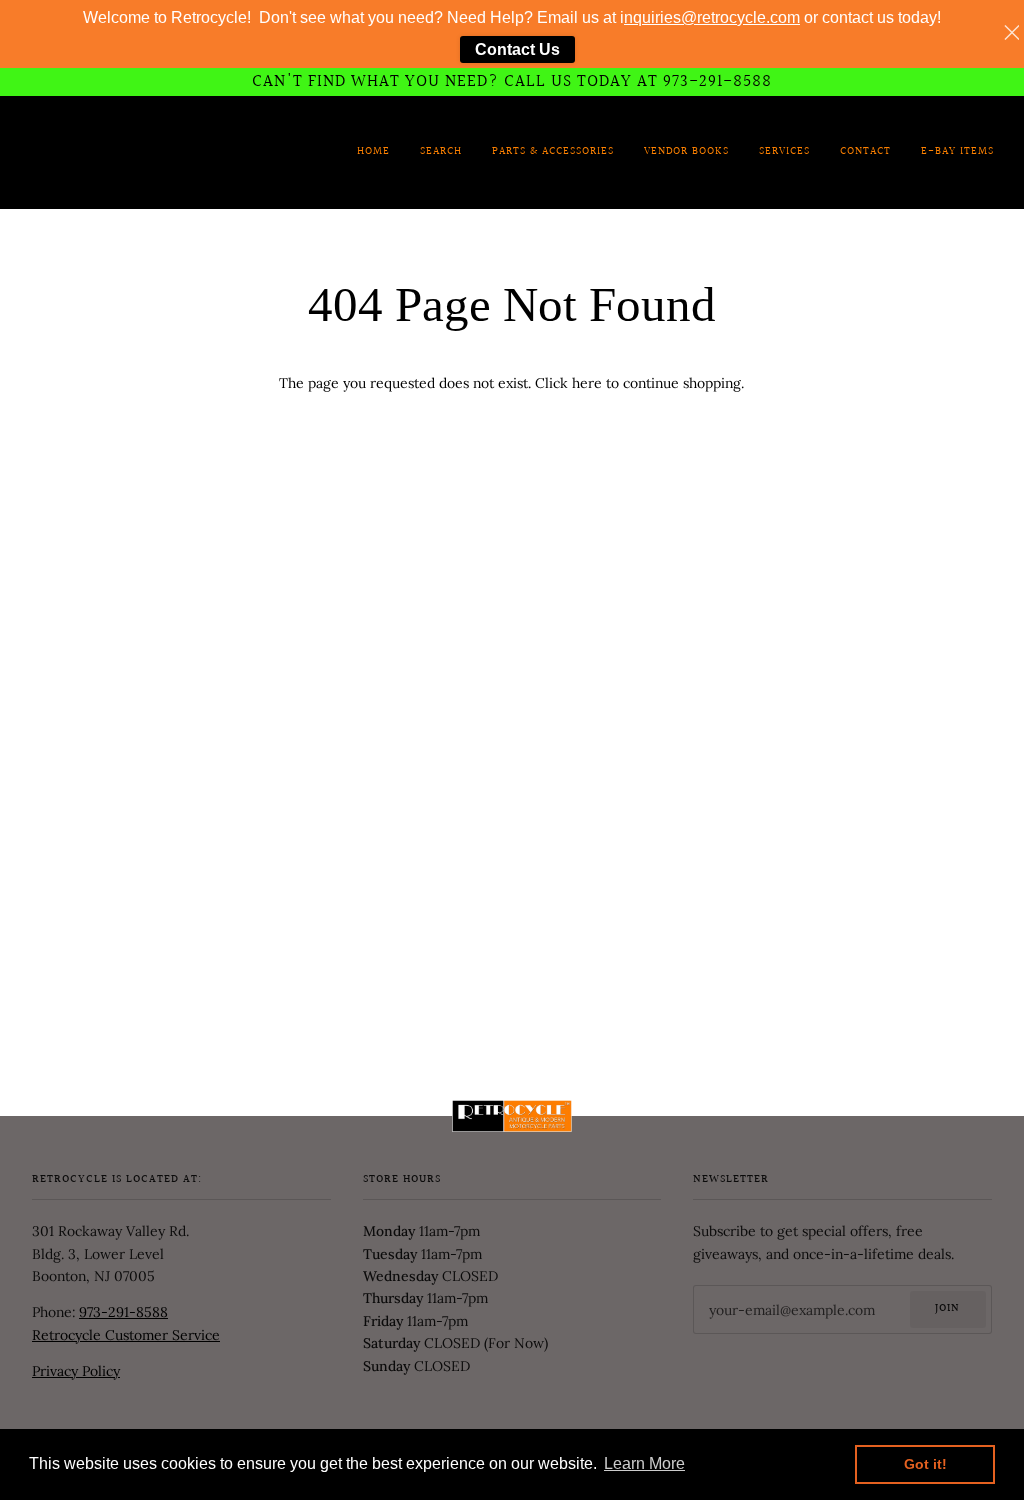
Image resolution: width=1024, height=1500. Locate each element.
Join (947, 1309)
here (587, 383)
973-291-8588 (123, 1312)
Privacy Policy (76, 1371)
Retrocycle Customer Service (126, 1335)
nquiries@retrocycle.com (712, 17)
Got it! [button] (925, 1464)
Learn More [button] (644, 1463)
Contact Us (517, 49)
